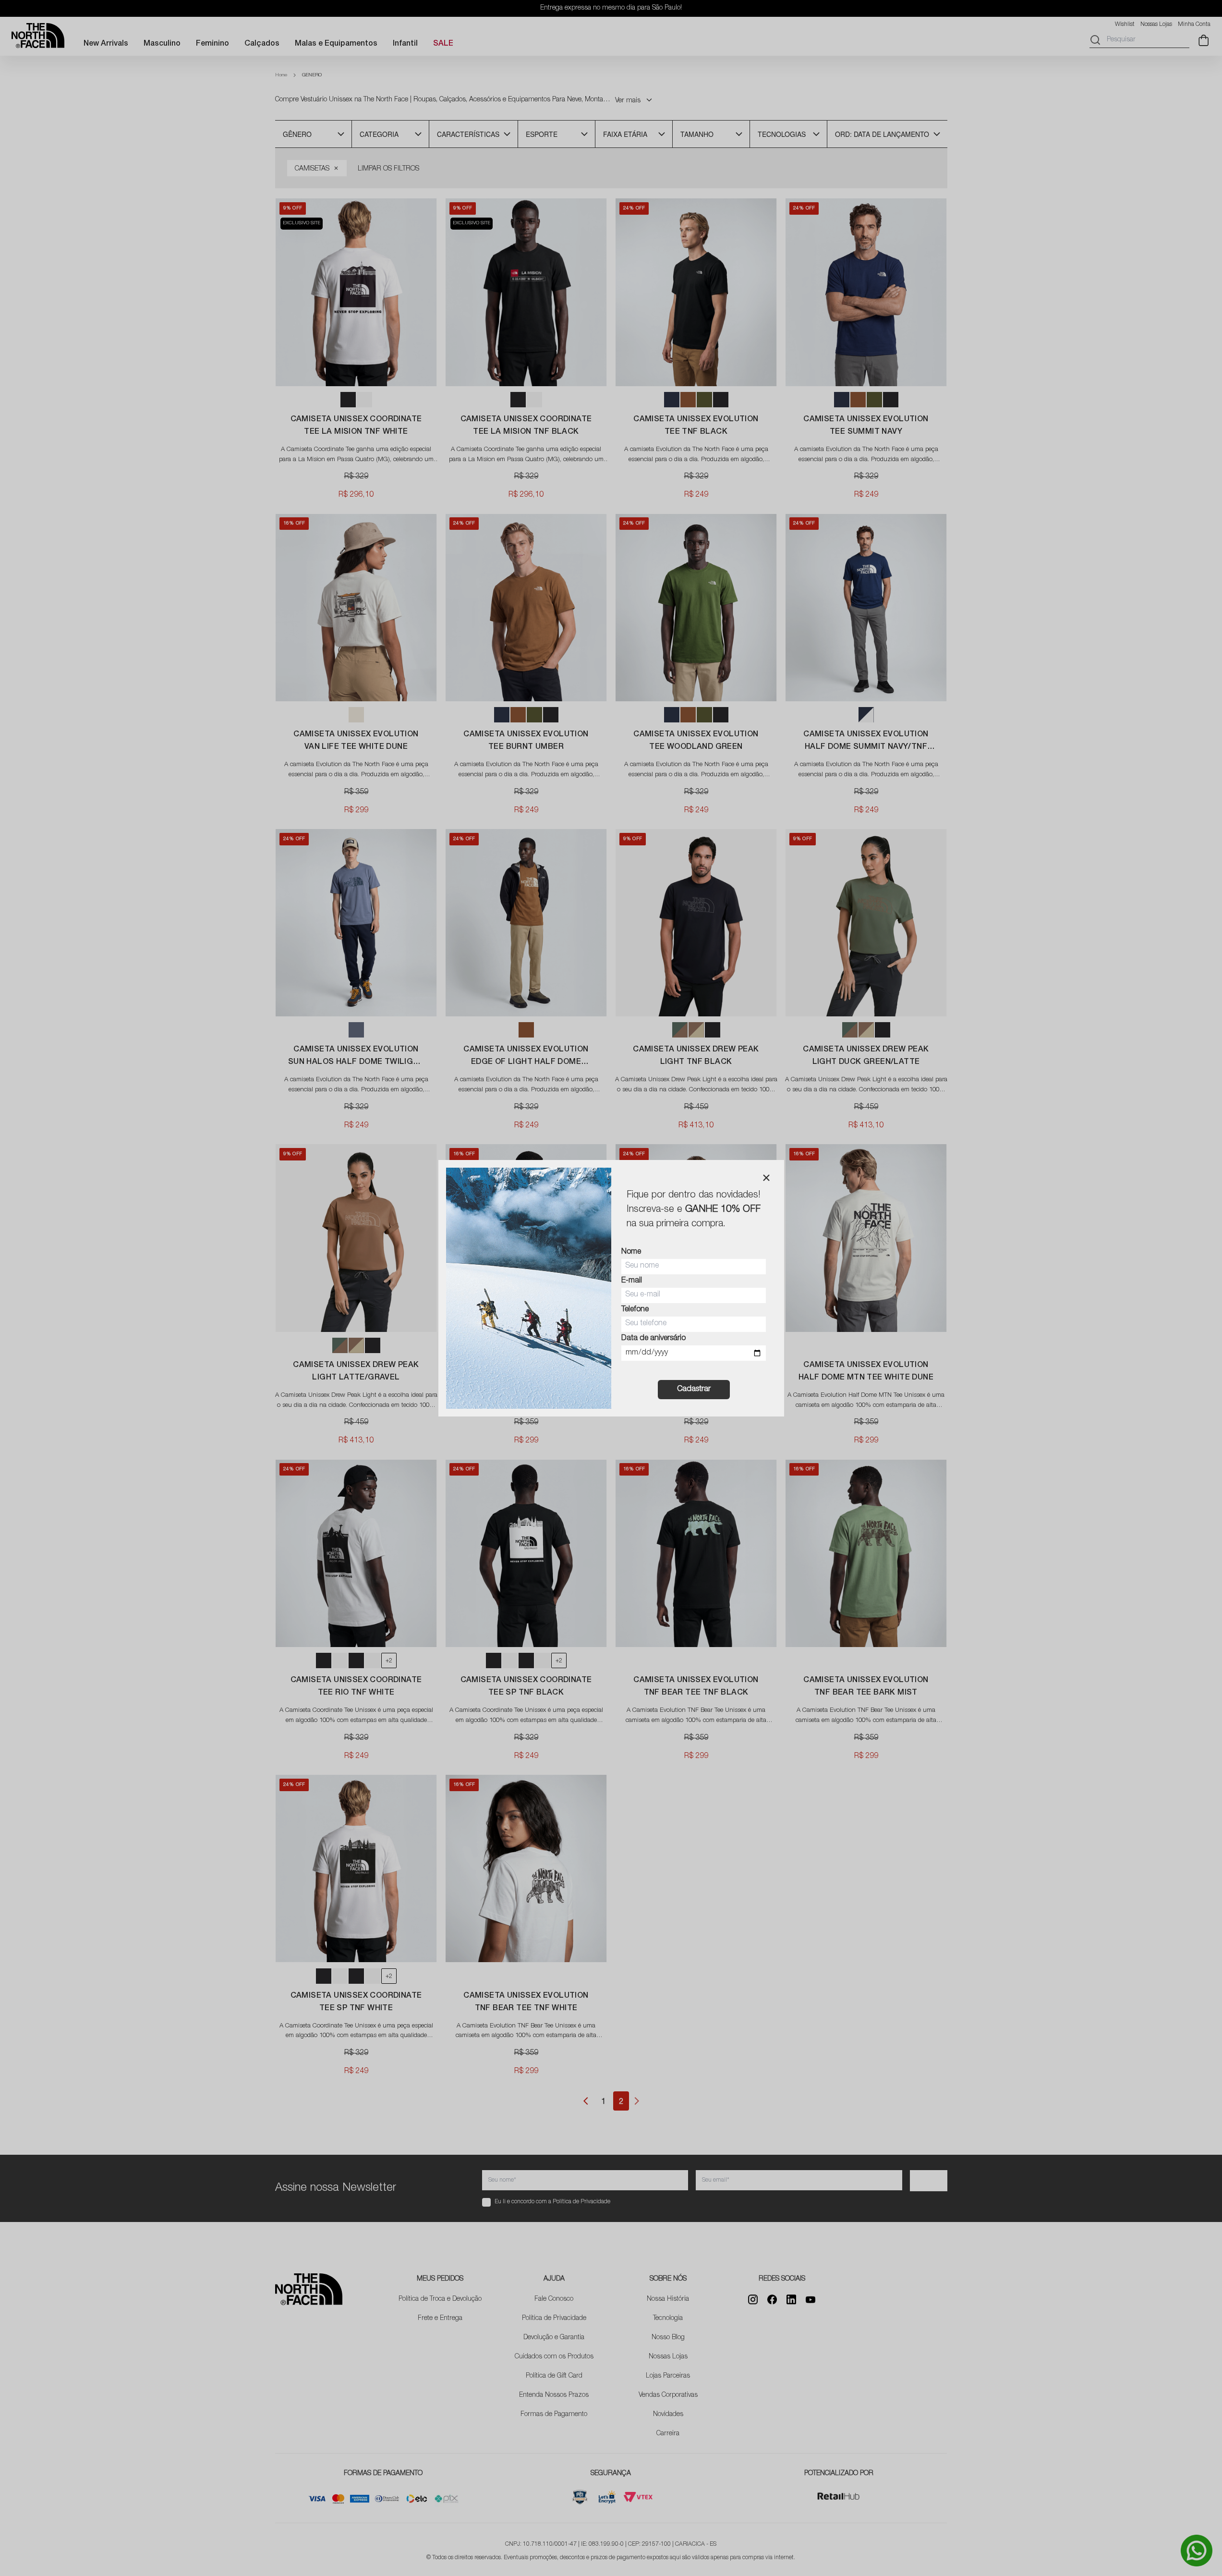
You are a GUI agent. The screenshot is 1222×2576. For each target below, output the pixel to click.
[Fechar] (766, 1178)
